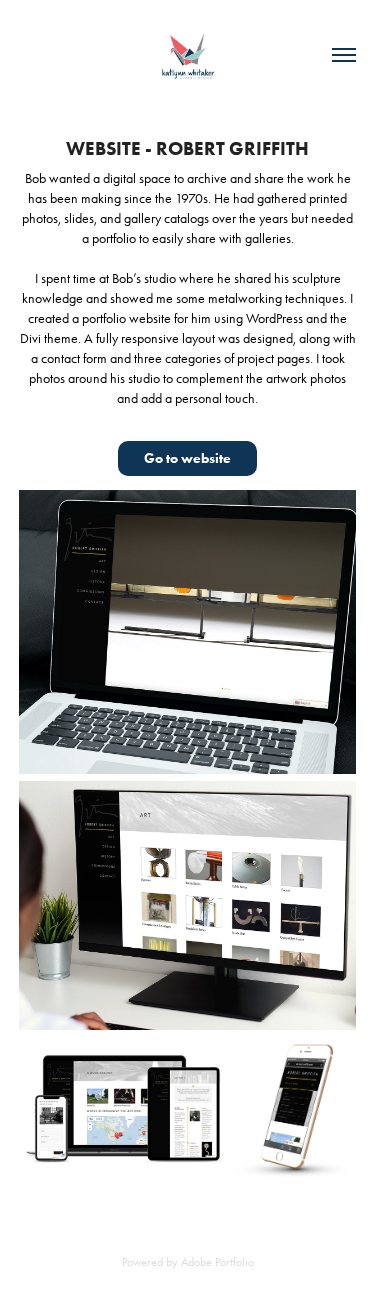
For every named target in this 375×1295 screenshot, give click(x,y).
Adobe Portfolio (217, 1262)
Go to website (187, 458)
